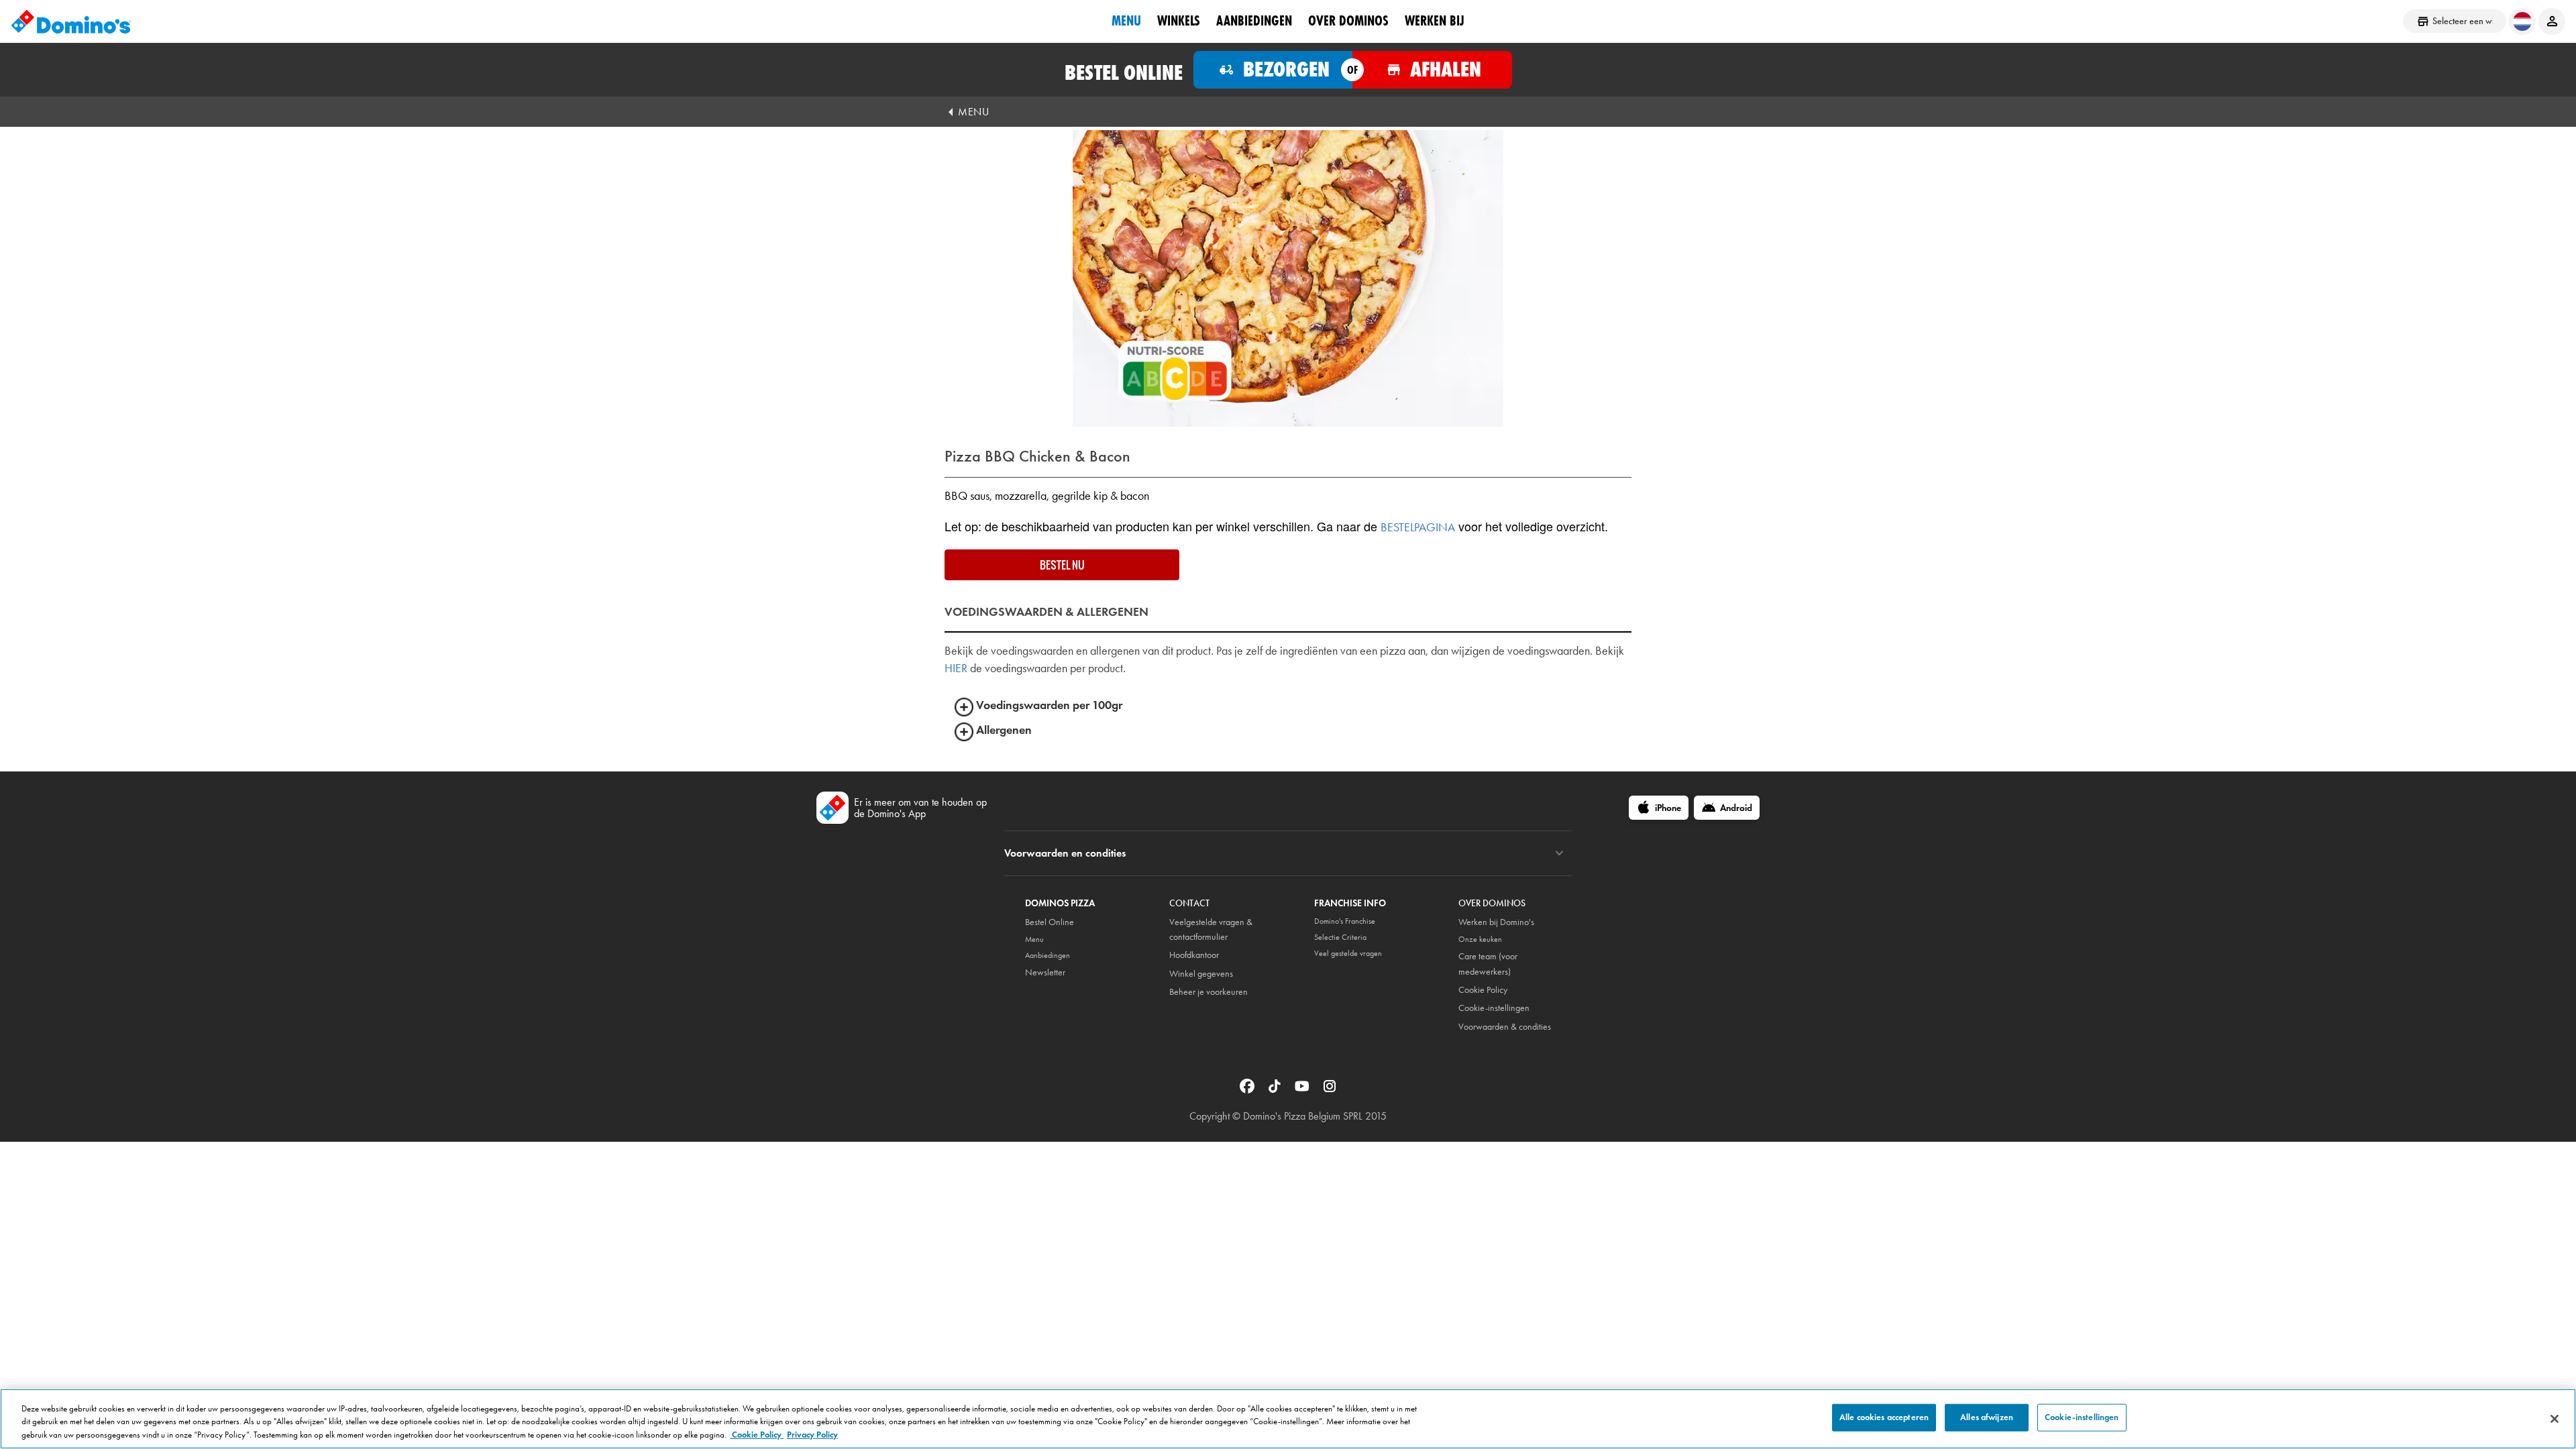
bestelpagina (1418, 527)
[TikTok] (1276, 1085)
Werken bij (1435, 21)
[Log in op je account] (2552, 21)
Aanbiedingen (1254, 21)
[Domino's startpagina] (71, 21)
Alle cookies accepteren (1884, 1417)
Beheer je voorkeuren (1209, 992)
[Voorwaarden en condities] (1559, 853)
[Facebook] (1248, 1085)
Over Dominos (1348, 21)
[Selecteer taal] (2522, 21)
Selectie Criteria (1340, 937)
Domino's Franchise (1345, 921)
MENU (973, 112)
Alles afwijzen (1987, 1417)
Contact (1189, 903)
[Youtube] (1303, 1085)
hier (956, 668)
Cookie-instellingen (1494, 1008)
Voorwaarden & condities (1505, 1027)
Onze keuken (1480, 939)
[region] (1288, 1419)
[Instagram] (1330, 1085)
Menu (1126, 21)
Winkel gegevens (1201, 974)
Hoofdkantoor (1194, 955)
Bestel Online (1050, 922)
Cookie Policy (1483, 990)
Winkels (1179, 21)
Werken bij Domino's (1496, 922)
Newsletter (1045, 972)
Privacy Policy (812, 1435)
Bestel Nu (1062, 565)
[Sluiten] (2555, 1419)
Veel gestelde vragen (1348, 953)
